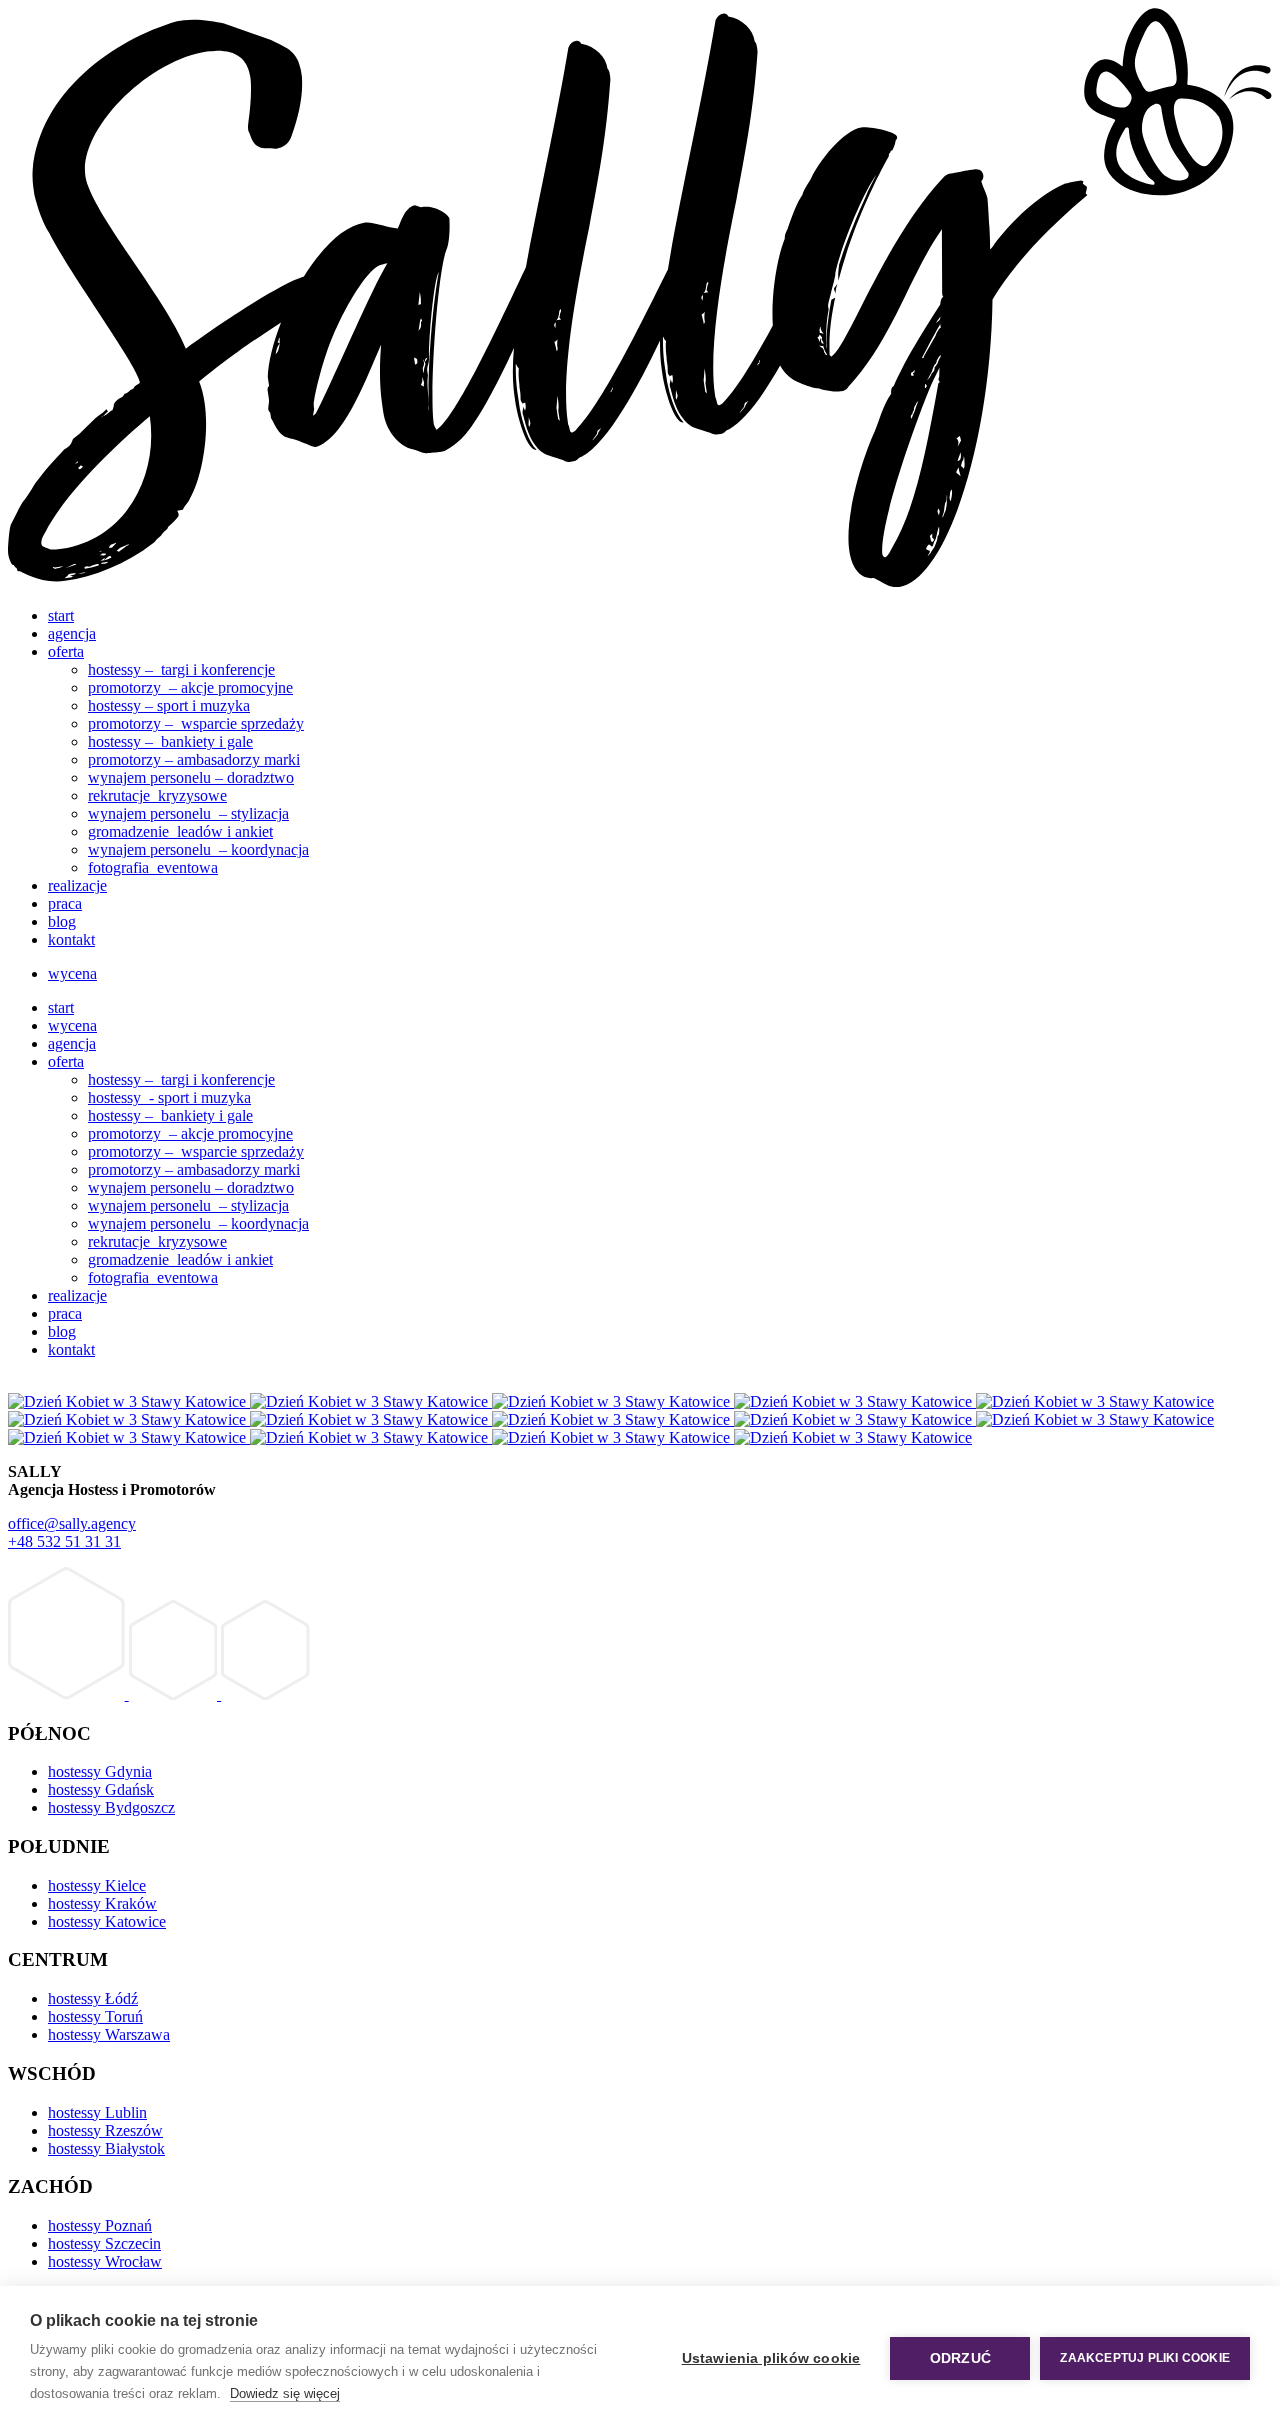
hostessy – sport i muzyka (169, 705)
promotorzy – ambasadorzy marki (194, 759)
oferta (66, 651)
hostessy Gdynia (100, 1771)
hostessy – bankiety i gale (170, 741)
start (61, 615)
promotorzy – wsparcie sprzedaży (196, 723)
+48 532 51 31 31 (64, 1541)
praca (65, 903)
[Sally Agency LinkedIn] (265, 1694)
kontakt (71, 939)
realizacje (77, 885)
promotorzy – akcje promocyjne (190, 687)
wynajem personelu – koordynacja (198, 849)
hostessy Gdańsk (101, 1789)
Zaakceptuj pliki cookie (1145, 2358)
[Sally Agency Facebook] (68, 1694)
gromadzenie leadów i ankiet (180, 831)
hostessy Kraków (102, 1903)
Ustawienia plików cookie (771, 2358)
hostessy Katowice (107, 1921)
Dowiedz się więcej (285, 2393)
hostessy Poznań (100, 2225)
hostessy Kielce (97, 1885)
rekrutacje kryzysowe (157, 795)
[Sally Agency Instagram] (175, 1694)
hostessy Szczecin (104, 2243)
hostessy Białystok (106, 2148)
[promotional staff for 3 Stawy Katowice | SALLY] (640, 581)
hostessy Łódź (93, 1998)
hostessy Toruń (95, 2016)
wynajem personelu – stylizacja (188, 813)
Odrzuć (960, 2358)
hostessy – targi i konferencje (181, 669)
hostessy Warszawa (109, 2034)
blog (62, 921)
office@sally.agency (72, 1523)
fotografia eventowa (153, 867)
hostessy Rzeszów (105, 2130)
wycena (72, 973)
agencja (72, 633)
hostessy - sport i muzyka (169, 1097)
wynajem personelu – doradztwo (191, 777)
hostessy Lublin (97, 2112)
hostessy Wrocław (105, 2261)
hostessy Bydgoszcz (111, 1807)
